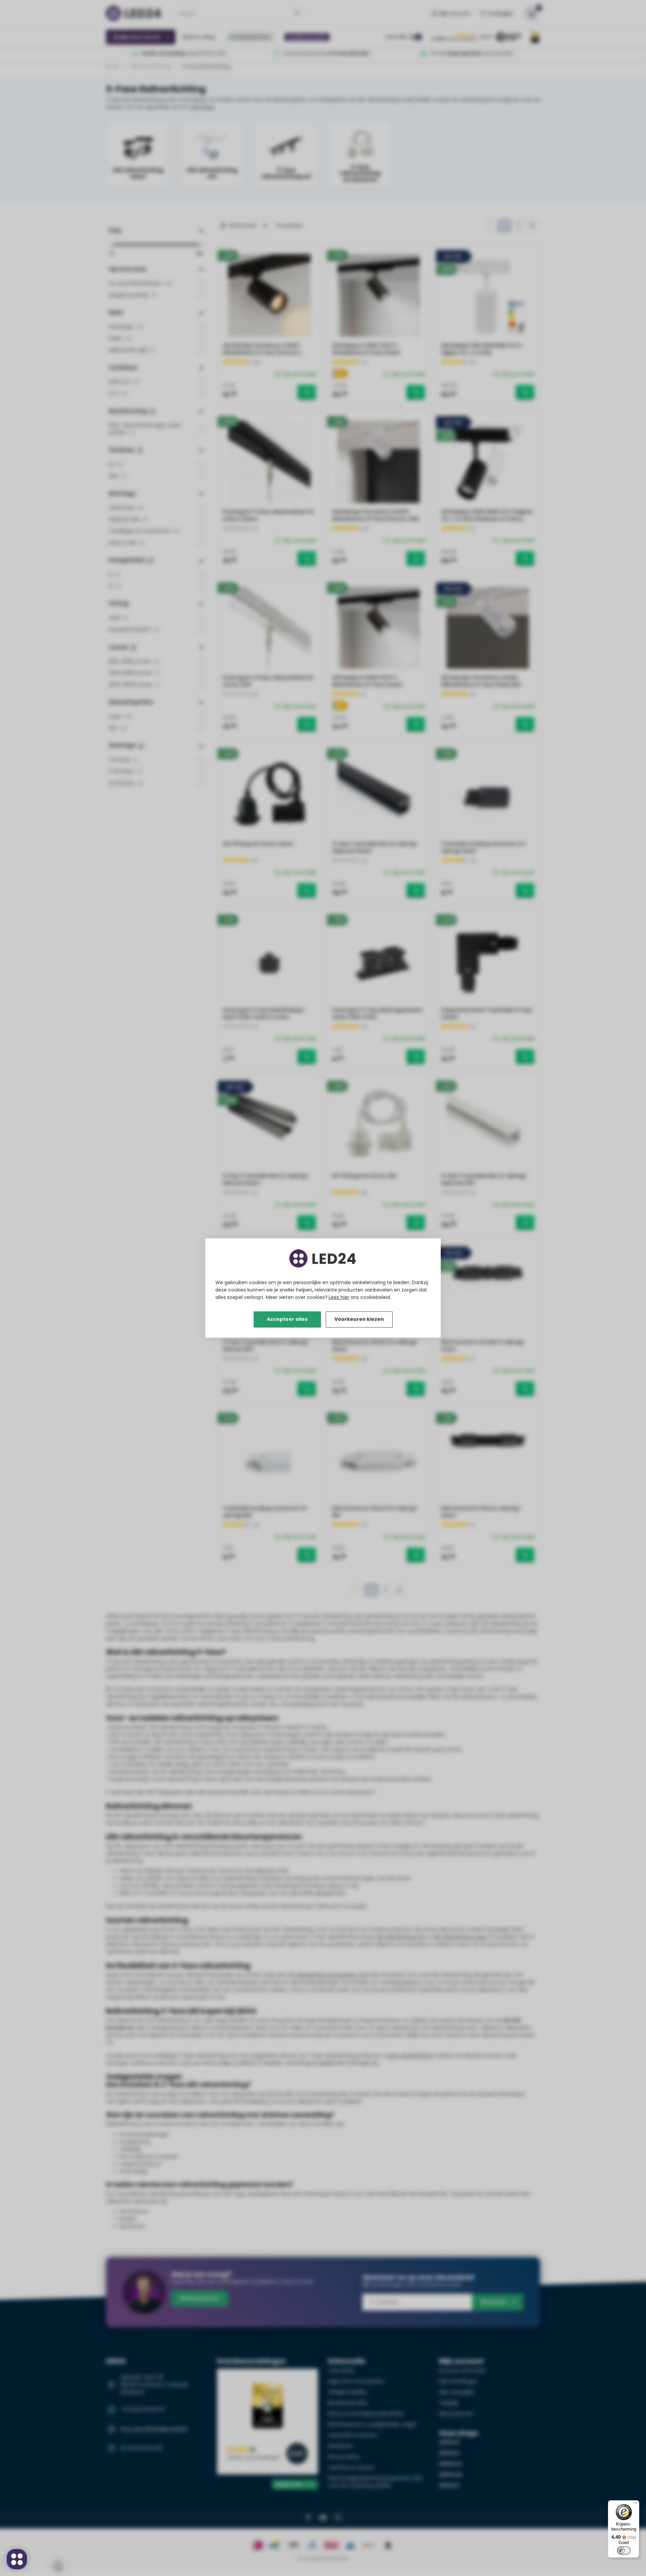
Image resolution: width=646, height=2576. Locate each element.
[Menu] (635, 2504)
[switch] (624, 2550)
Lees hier (339, 1297)
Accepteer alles (287, 1319)
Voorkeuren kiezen (359, 1319)
